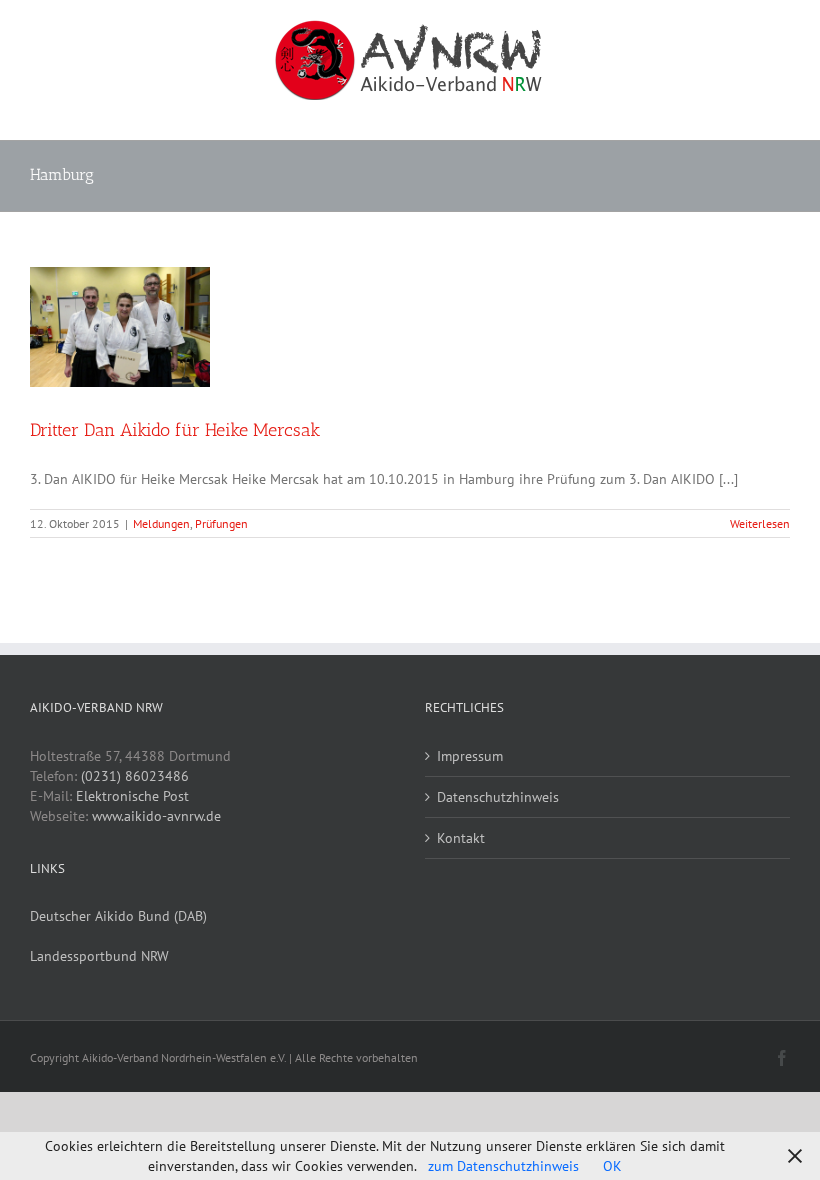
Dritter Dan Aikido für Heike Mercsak (175, 430)
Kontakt (461, 838)
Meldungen (161, 523)
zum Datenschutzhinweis (503, 1166)
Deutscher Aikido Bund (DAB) (118, 916)
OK (612, 1166)
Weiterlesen (760, 523)
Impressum (470, 756)
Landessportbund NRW (99, 956)
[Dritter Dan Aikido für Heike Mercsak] (120, 327)
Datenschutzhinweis (498, 797)
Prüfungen (221, 523)
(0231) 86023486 (135, 776)
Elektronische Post (132, 796)
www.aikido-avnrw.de (156, 816)
